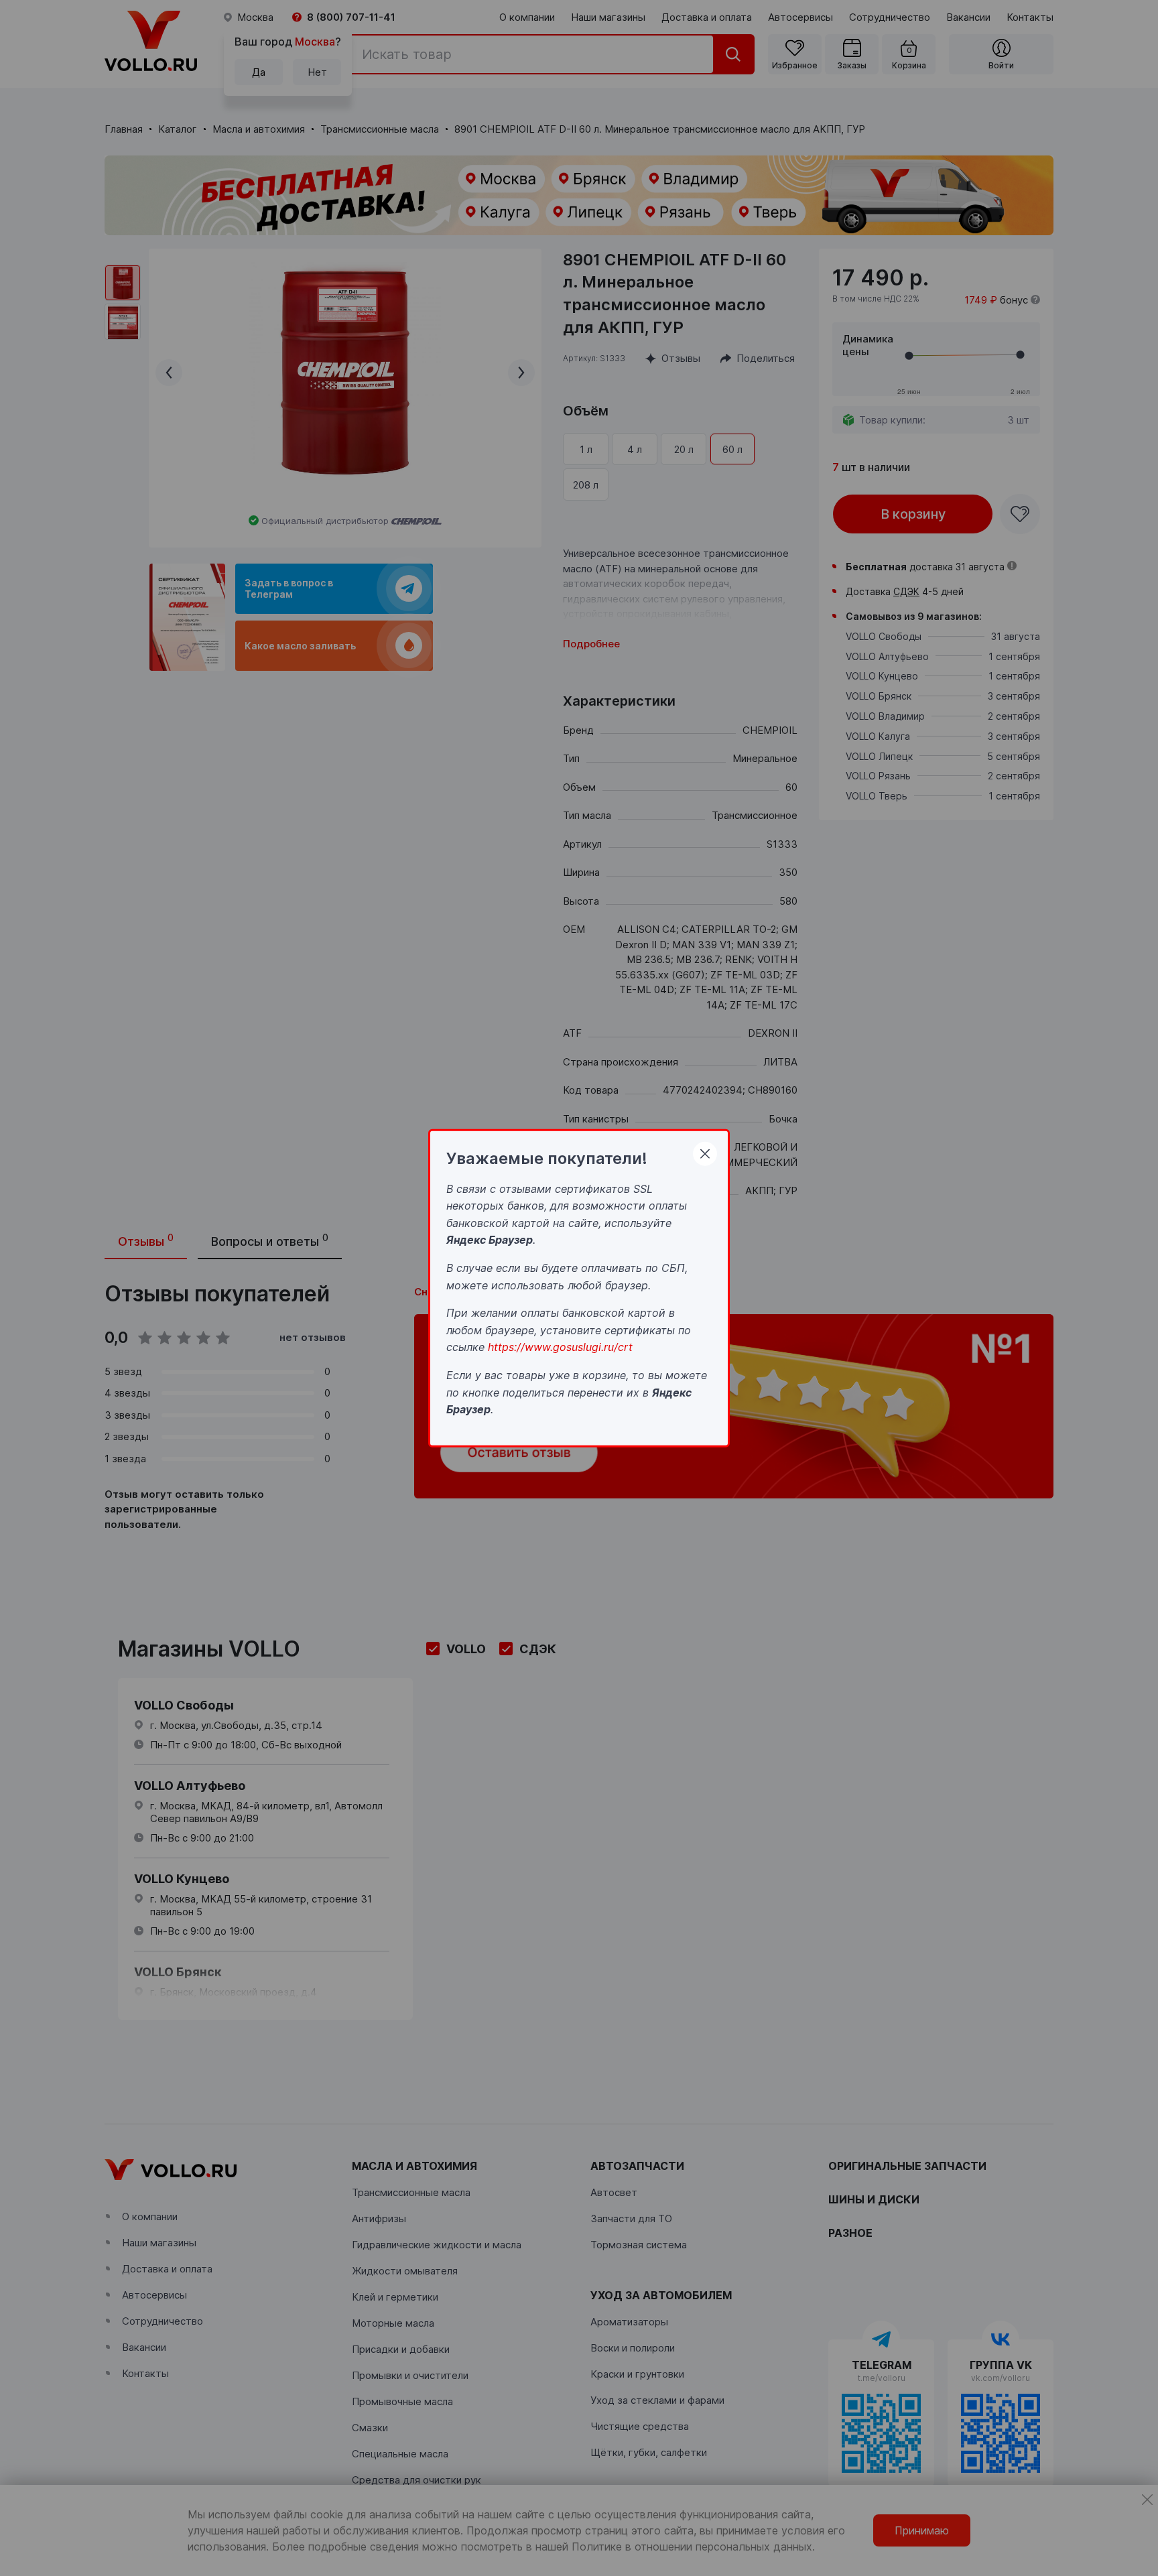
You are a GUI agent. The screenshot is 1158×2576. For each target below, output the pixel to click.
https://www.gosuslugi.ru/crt (560, 1347)
